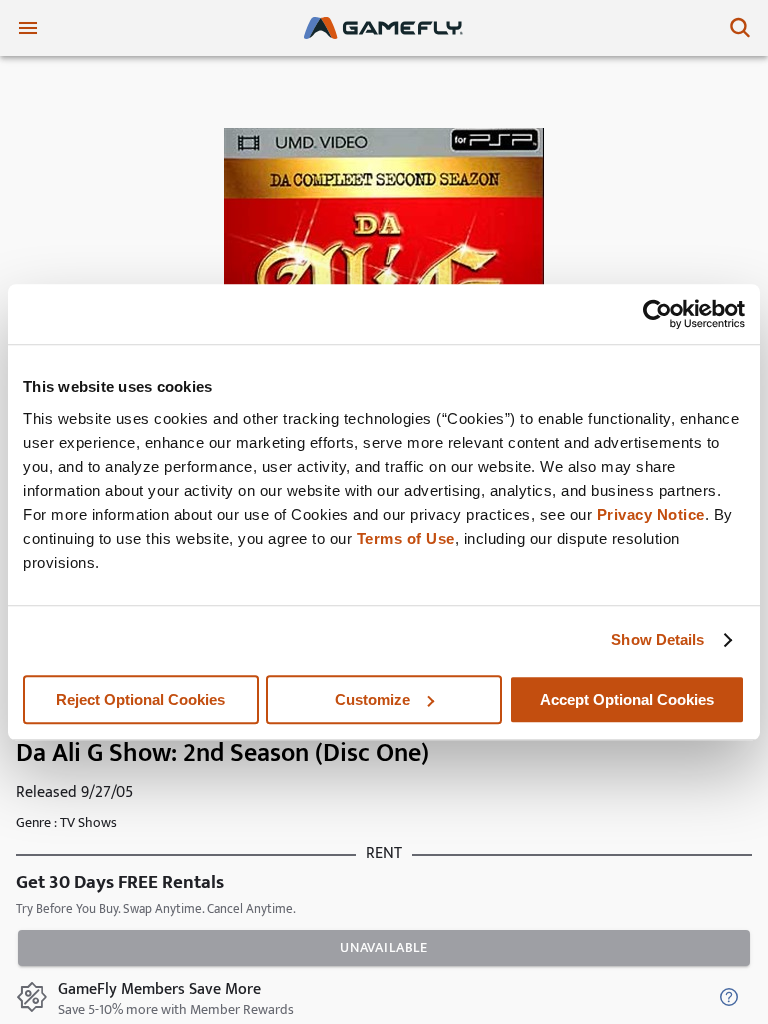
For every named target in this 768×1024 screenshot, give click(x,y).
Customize (372, 699)
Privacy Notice (651, 514)
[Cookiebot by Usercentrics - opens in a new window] (657, 314)
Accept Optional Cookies (627, 699)
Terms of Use (406, 538)
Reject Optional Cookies (140, 699)
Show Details (657, 639)
